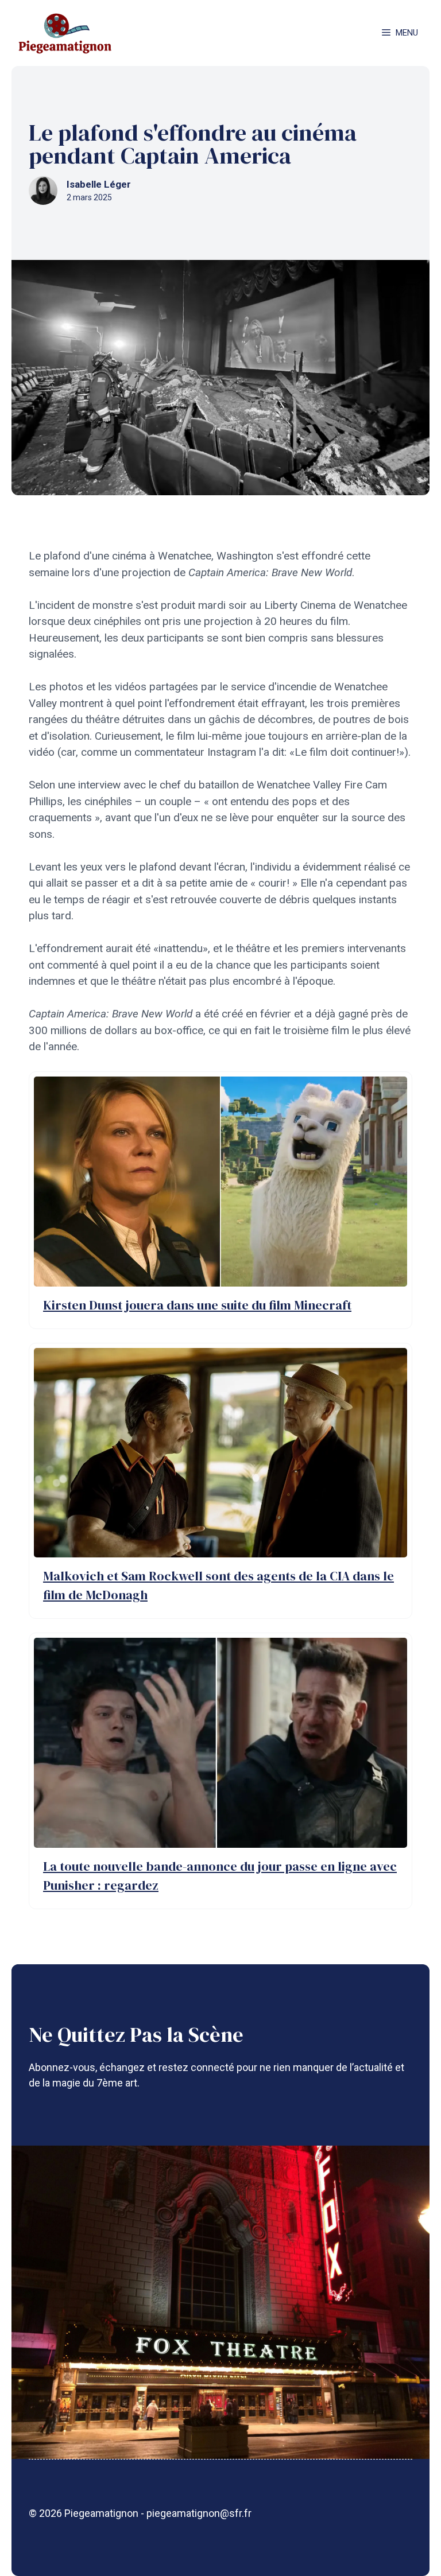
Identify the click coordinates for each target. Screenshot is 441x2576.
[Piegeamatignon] (65, 33)
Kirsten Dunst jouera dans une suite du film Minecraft (197, 1305)
